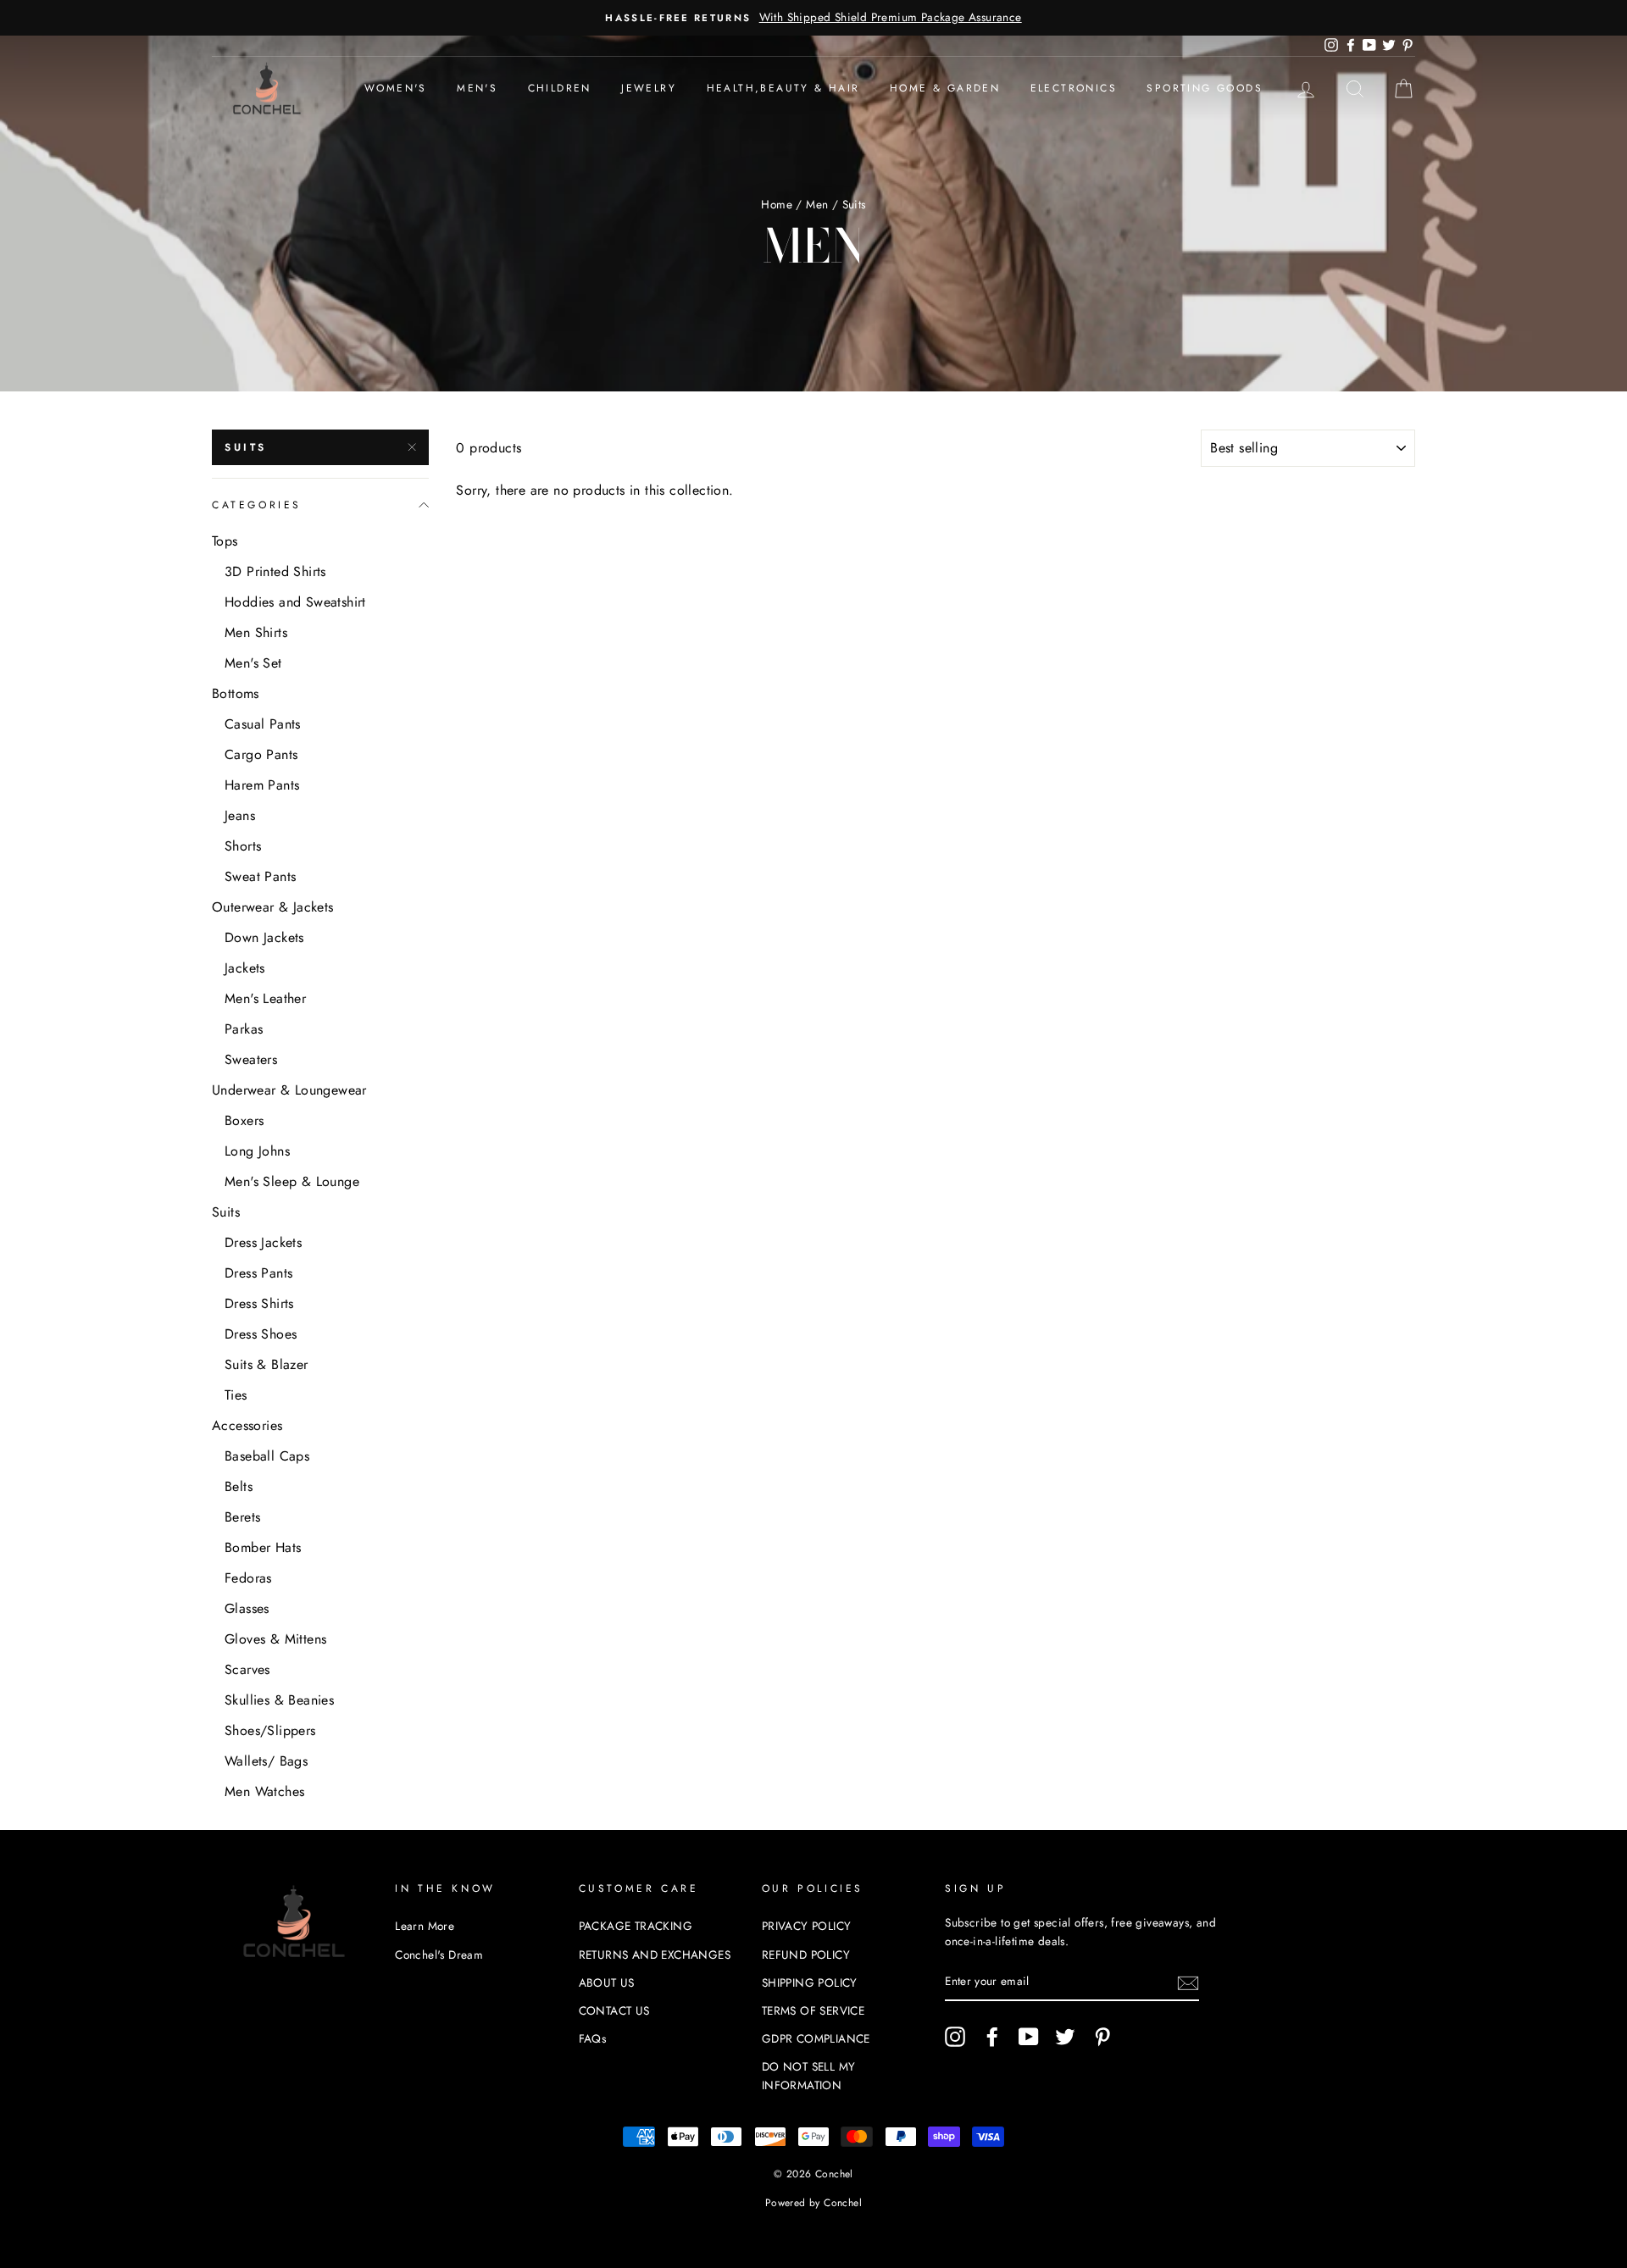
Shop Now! (813, 1334)
